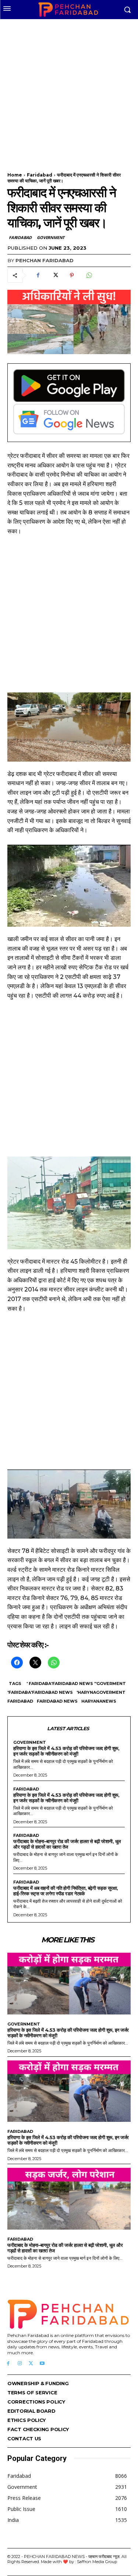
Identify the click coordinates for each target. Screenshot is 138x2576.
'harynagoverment (101, 1692)
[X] (55, 275)
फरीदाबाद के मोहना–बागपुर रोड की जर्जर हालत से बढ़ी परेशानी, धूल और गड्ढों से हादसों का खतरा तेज (67, 1844)
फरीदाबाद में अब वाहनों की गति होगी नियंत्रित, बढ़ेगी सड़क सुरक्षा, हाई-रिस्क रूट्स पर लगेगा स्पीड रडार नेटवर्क (66, 1891)
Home (15, 175)
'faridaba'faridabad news (40, 1692)
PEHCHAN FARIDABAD (45, 260)
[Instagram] (20, 2364)
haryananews (99, 1701)
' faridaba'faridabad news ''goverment (76, 1684)
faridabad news (57, 1701)
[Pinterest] (72, 275)
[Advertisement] (69, 91)
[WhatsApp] (89, 275)
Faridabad (40, 175)
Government (51, 237)
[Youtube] (42, 2364)
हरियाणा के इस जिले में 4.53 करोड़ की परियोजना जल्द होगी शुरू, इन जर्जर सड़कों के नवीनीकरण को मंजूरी (66, 1751)
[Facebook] (38, 275)
